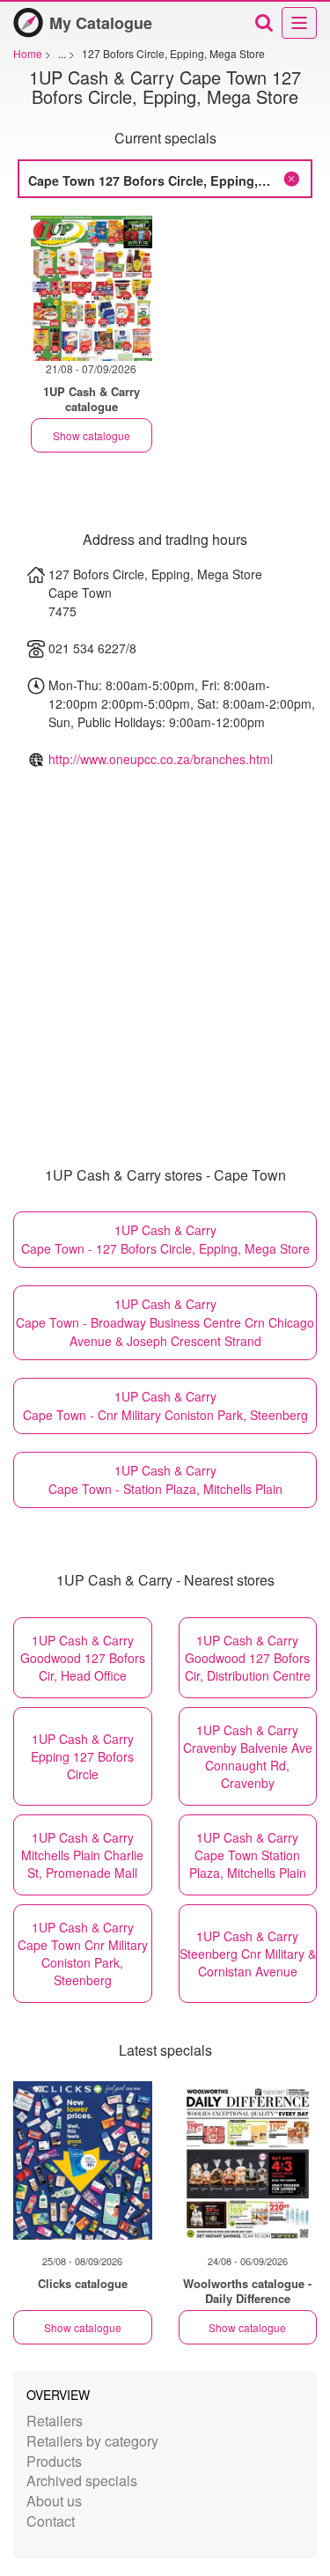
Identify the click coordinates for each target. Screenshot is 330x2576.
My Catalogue (101, 23)
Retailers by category (92, 2441)
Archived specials (82, 2480)
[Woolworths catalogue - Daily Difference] (248, 2160)
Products (54, 2461)
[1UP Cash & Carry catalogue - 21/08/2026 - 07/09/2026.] (92, 288)
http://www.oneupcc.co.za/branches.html (161, 759)
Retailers (55, 2421)
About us (54, 2501)
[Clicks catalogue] (83, 2160)
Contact (51, 2521)
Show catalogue (92, 435)
